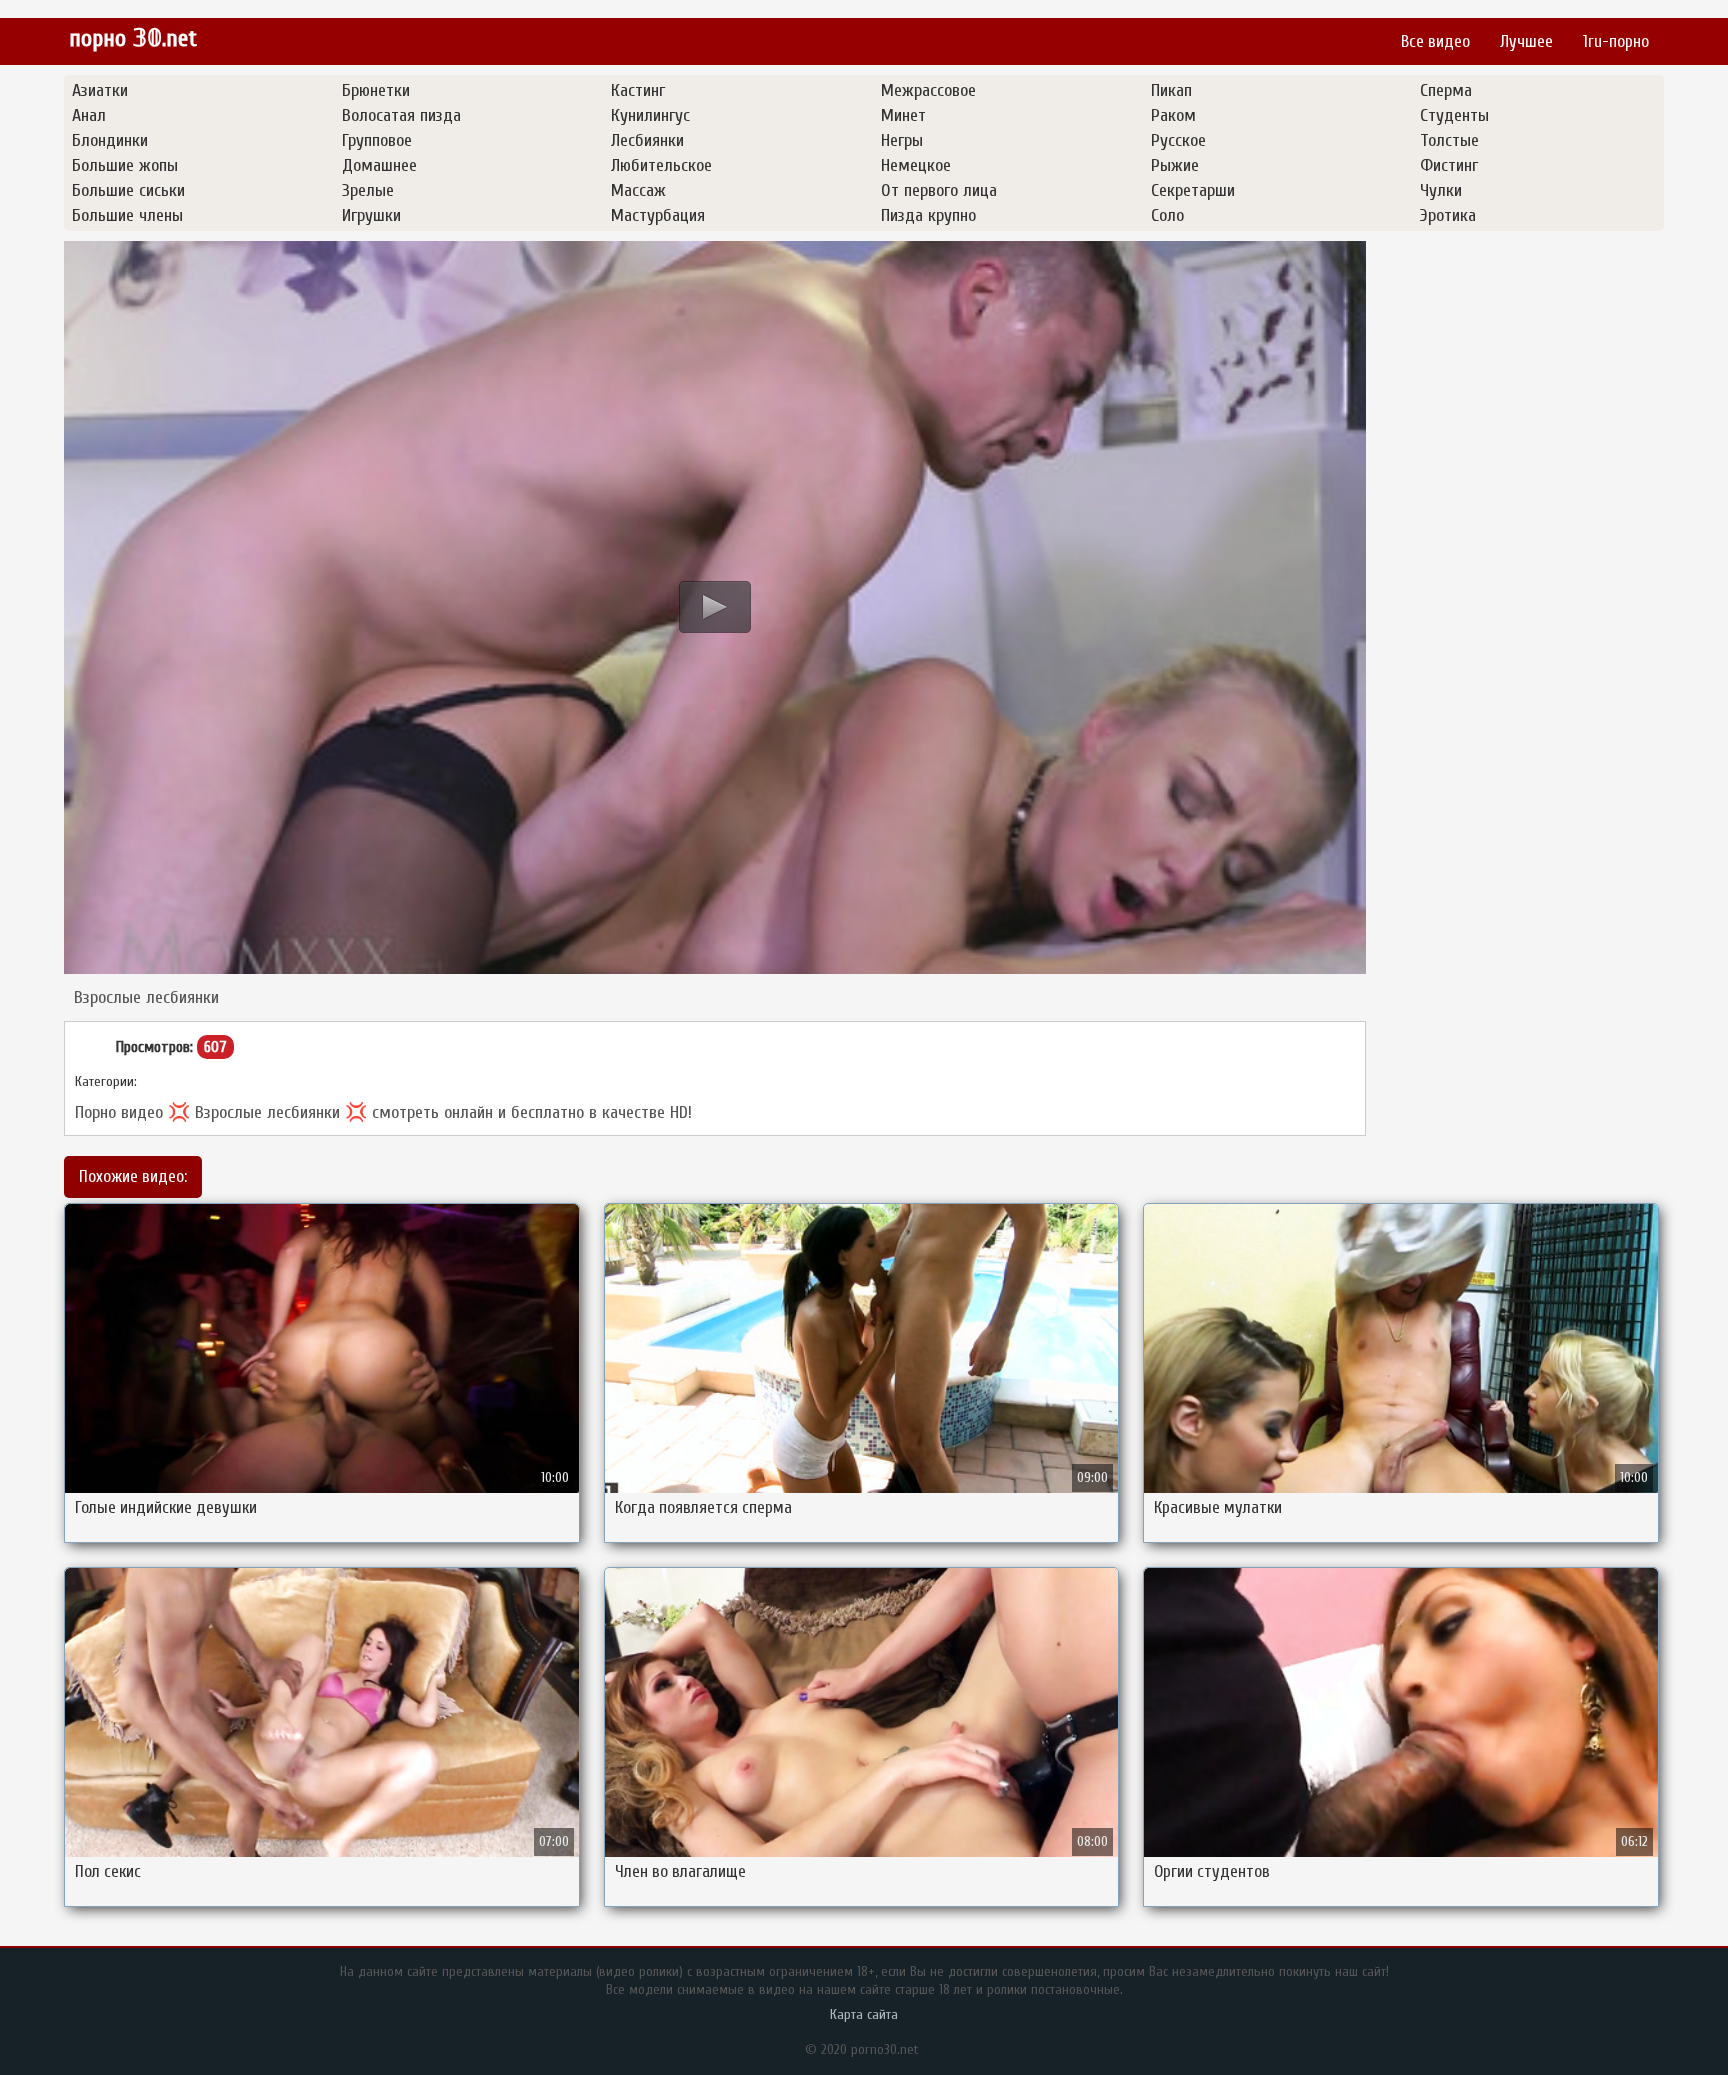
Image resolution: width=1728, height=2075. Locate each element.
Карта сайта (864, 2014)
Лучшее (1526, 41)
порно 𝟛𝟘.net (133, 38)
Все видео (1435, 41)
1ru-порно (1616, 41)
